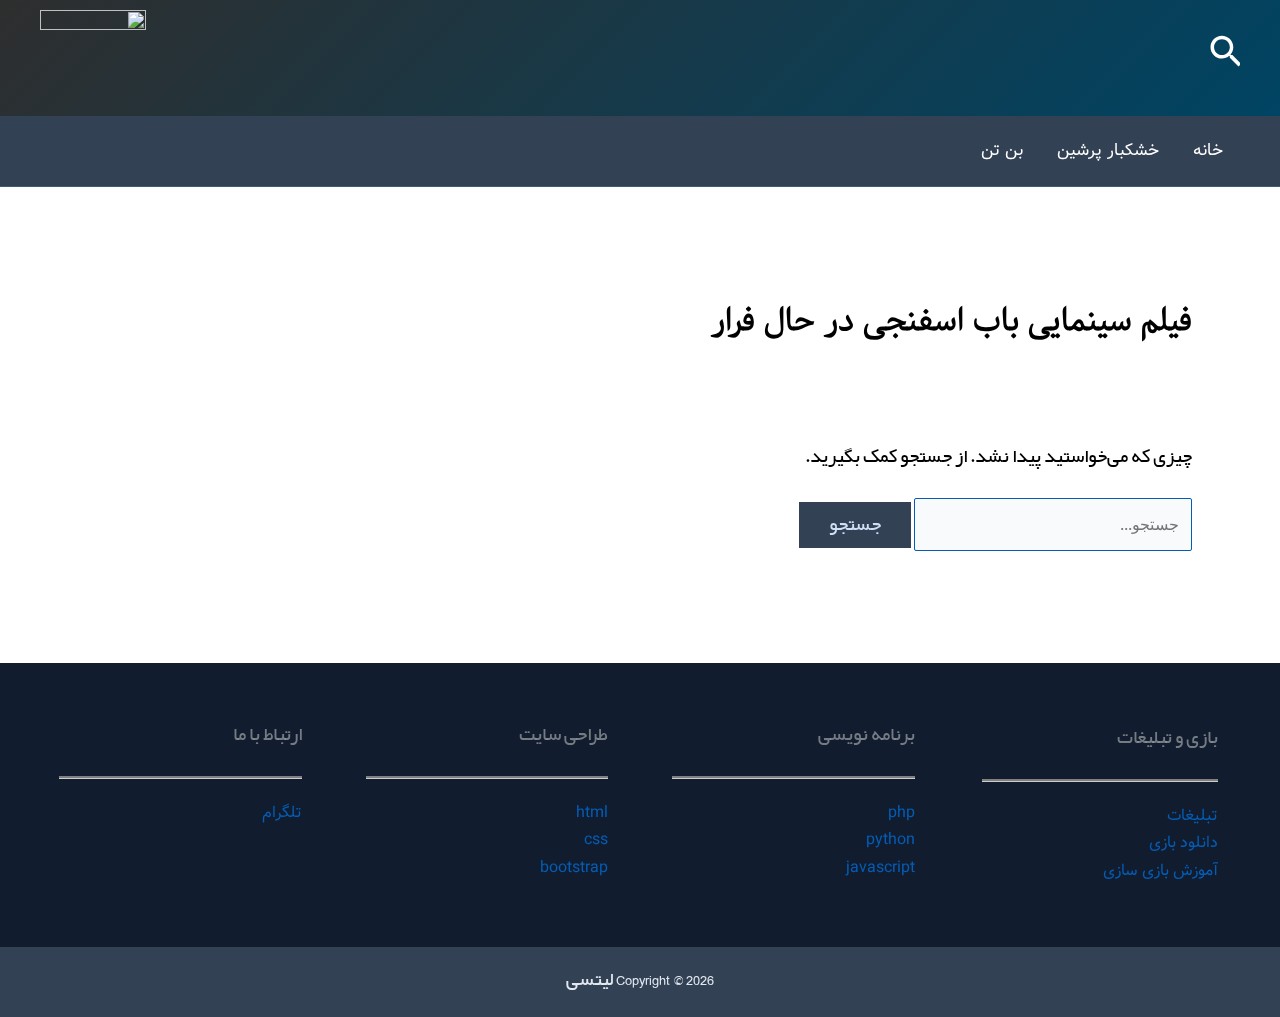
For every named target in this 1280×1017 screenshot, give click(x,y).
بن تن (1002, 150)
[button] (1224, 58)
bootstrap (574, 867)
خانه (1208, 150)
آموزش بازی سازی (1160, 870)
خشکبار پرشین (1108, 150)
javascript (880, 867)
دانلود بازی (1183, 842)
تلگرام (282, 812)
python (890, 839)
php (901, 812)
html (592, 812)
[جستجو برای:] (1051, 525)
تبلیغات (1192, 815)
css (596, 839)
